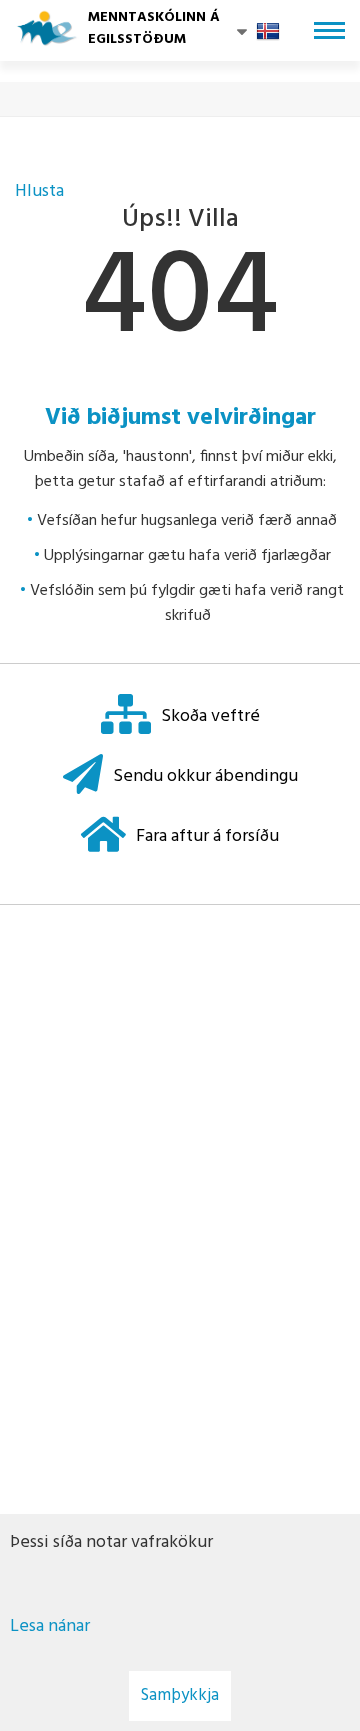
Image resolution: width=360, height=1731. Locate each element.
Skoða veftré (210, 716)
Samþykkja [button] (180, 1695)
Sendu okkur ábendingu (205, 776)
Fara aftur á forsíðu (207, 836)
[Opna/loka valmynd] (329, 30)
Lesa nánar (50, 1626)
